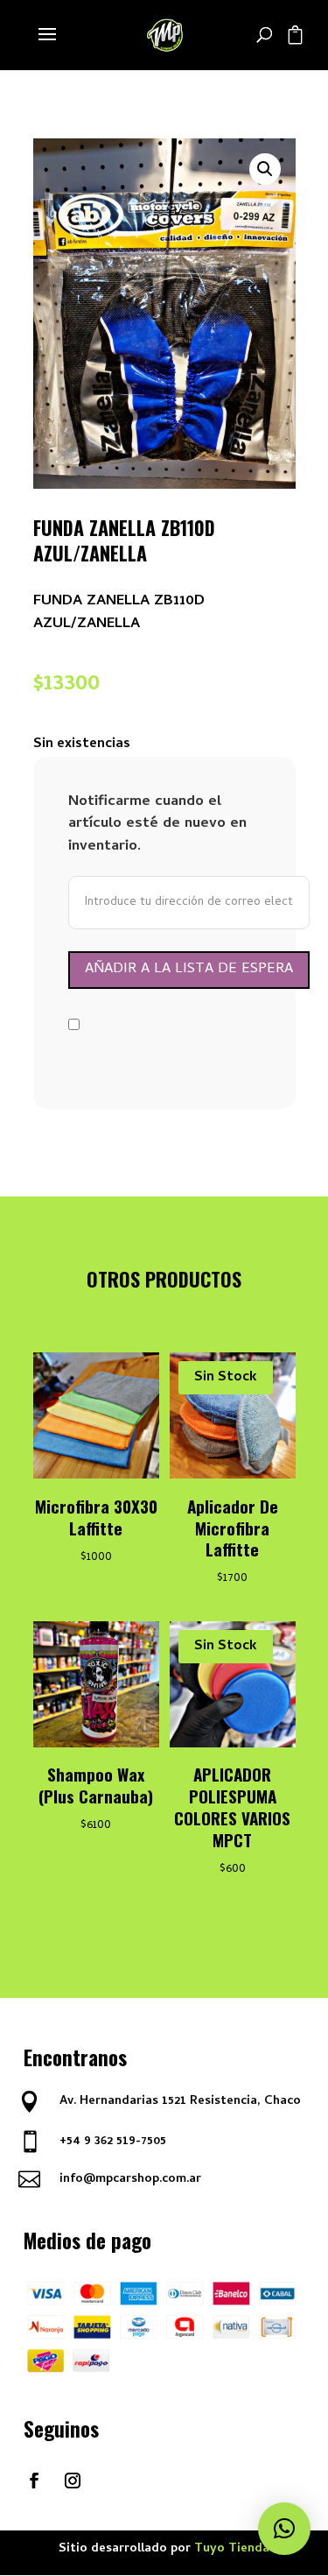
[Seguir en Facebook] (34, 2481)
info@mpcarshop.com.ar (130, 2180)
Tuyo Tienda (232, 2549)
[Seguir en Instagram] (73, 2481)
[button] (265, 169)
